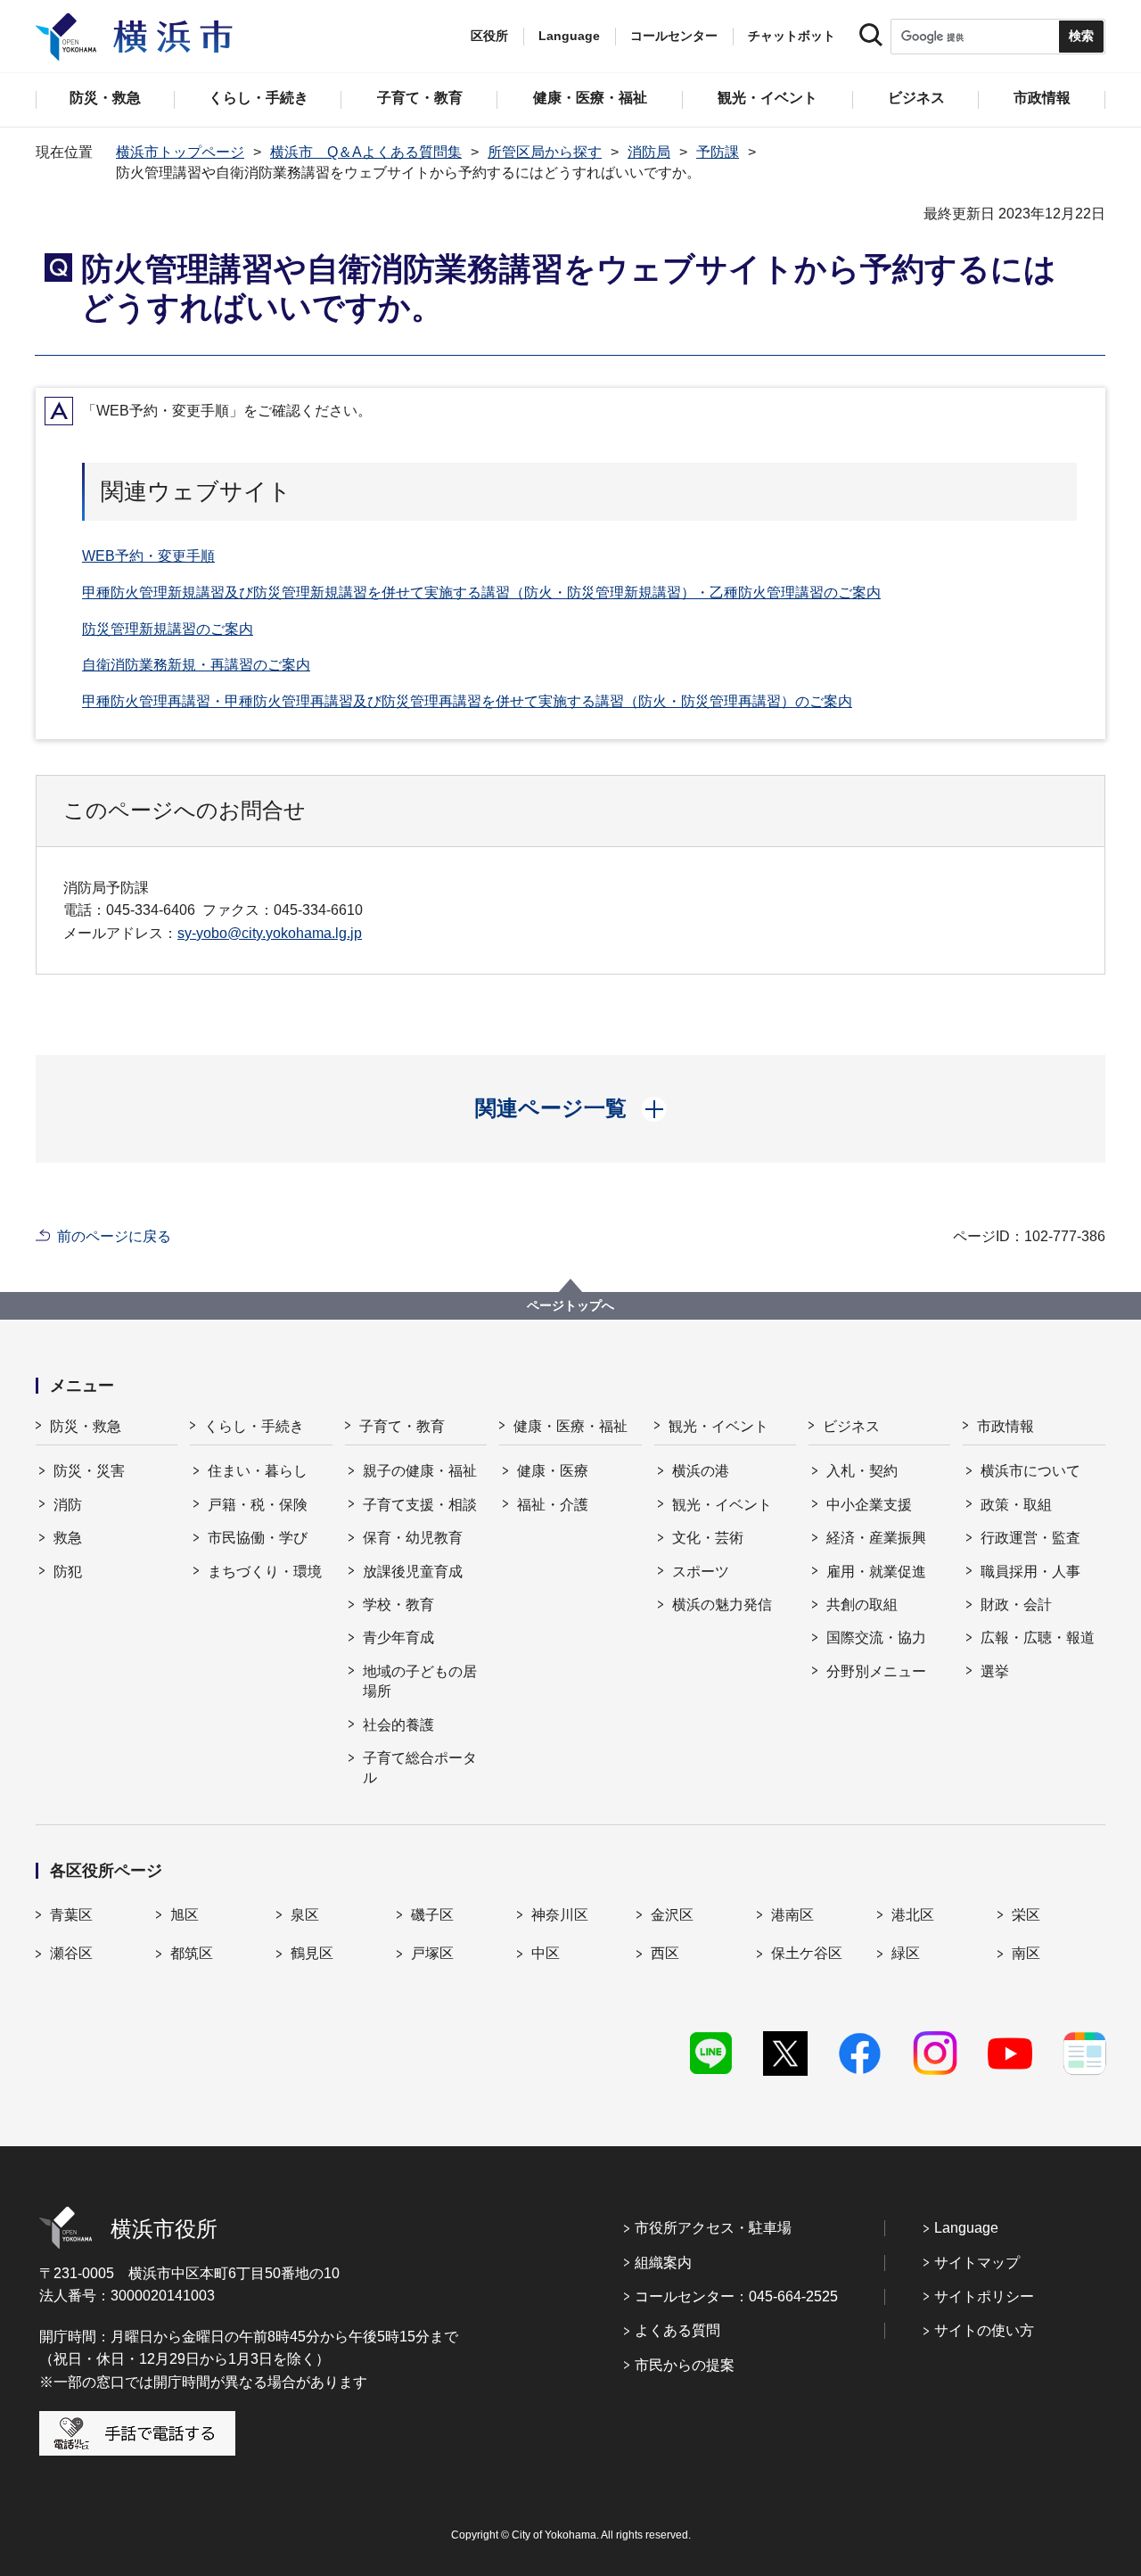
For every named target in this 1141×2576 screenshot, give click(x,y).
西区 (665, 1953)
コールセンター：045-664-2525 (736, 2296)
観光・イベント (718, 1426)
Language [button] (569, 36)
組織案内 (663, 2263)
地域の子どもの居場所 (420, 1681)
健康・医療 (553, 1471)
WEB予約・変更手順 (148, 556)
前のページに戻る (114, 1236)
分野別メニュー (876, 1671)
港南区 (792, 1915)
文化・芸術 (708, 1538)
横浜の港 (701, 1471)
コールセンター (674, 36)
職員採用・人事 (1030, 1572)
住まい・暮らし (258, 1471)
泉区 (305, 1915)
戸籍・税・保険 (258, 1505)
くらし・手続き (254, 1426)
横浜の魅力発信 (722, 1605)
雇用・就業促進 (876, 1572)
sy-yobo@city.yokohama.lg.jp (270, 933)
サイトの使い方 (984, 2330)
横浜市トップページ (180, 152)
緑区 (906, 1953)
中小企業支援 (869, 1505)
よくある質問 (677, 2330)
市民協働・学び (258, 1538)
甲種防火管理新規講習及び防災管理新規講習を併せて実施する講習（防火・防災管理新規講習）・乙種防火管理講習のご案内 (481, 593)
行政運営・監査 (1030, 1538)
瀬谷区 (71, 1953)
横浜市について (1030, 1471)
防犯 (68, 1572)
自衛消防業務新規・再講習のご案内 (196, 665)
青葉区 (71, 1915)
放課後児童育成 (413, 1572)
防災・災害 (89, 1471)
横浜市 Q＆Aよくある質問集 (366, 152)
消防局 (649, 152)
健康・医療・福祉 (570, 1426)
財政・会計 (1016, 1605)
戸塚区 (432, 1953)
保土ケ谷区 (807, 1953)
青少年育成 (398, 1638)
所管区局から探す (545, 152)
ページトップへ (570, 1305)
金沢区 (672, 1915)
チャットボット (792, 36)
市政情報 (1006, 1426)
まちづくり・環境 (265, 1572)
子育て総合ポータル (420, 1768)
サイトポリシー (984, 2296)
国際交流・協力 (876, 1638)
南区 (1026, 1953)
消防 (68, 1505)
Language (966, 2228)
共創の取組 (862, 1605)
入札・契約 (862, 1471)
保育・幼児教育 (413, 1538)
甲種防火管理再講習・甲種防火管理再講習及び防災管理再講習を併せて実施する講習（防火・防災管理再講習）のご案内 (467, 701)
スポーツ (701, 1572)
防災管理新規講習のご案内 (168, 629)
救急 (68, 1538)
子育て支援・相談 (420, 1505)
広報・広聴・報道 (1038, 1638)
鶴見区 (312, 1953)
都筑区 (192, 1953)
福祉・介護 (553, 1505)
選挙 (995, 1671)
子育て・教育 (402, 1426)
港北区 (913, 1915)
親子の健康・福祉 (420, 1471)
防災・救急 (86, 1426)
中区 (546, 1953)
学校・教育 (398, 1605)
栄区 (1026, 1915)
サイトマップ (977, 2263)
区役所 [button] (489, 36)
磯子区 (432, 1915)
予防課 (718, 152)
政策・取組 (1016, 1505)
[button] (571, 1108)
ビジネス (851, 1426)
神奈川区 (560, 1915)
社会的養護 (398, 1725)
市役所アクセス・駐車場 (713, 2228)
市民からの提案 (685, 2365)
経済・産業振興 (876, 1538)
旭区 (185, 1915)
